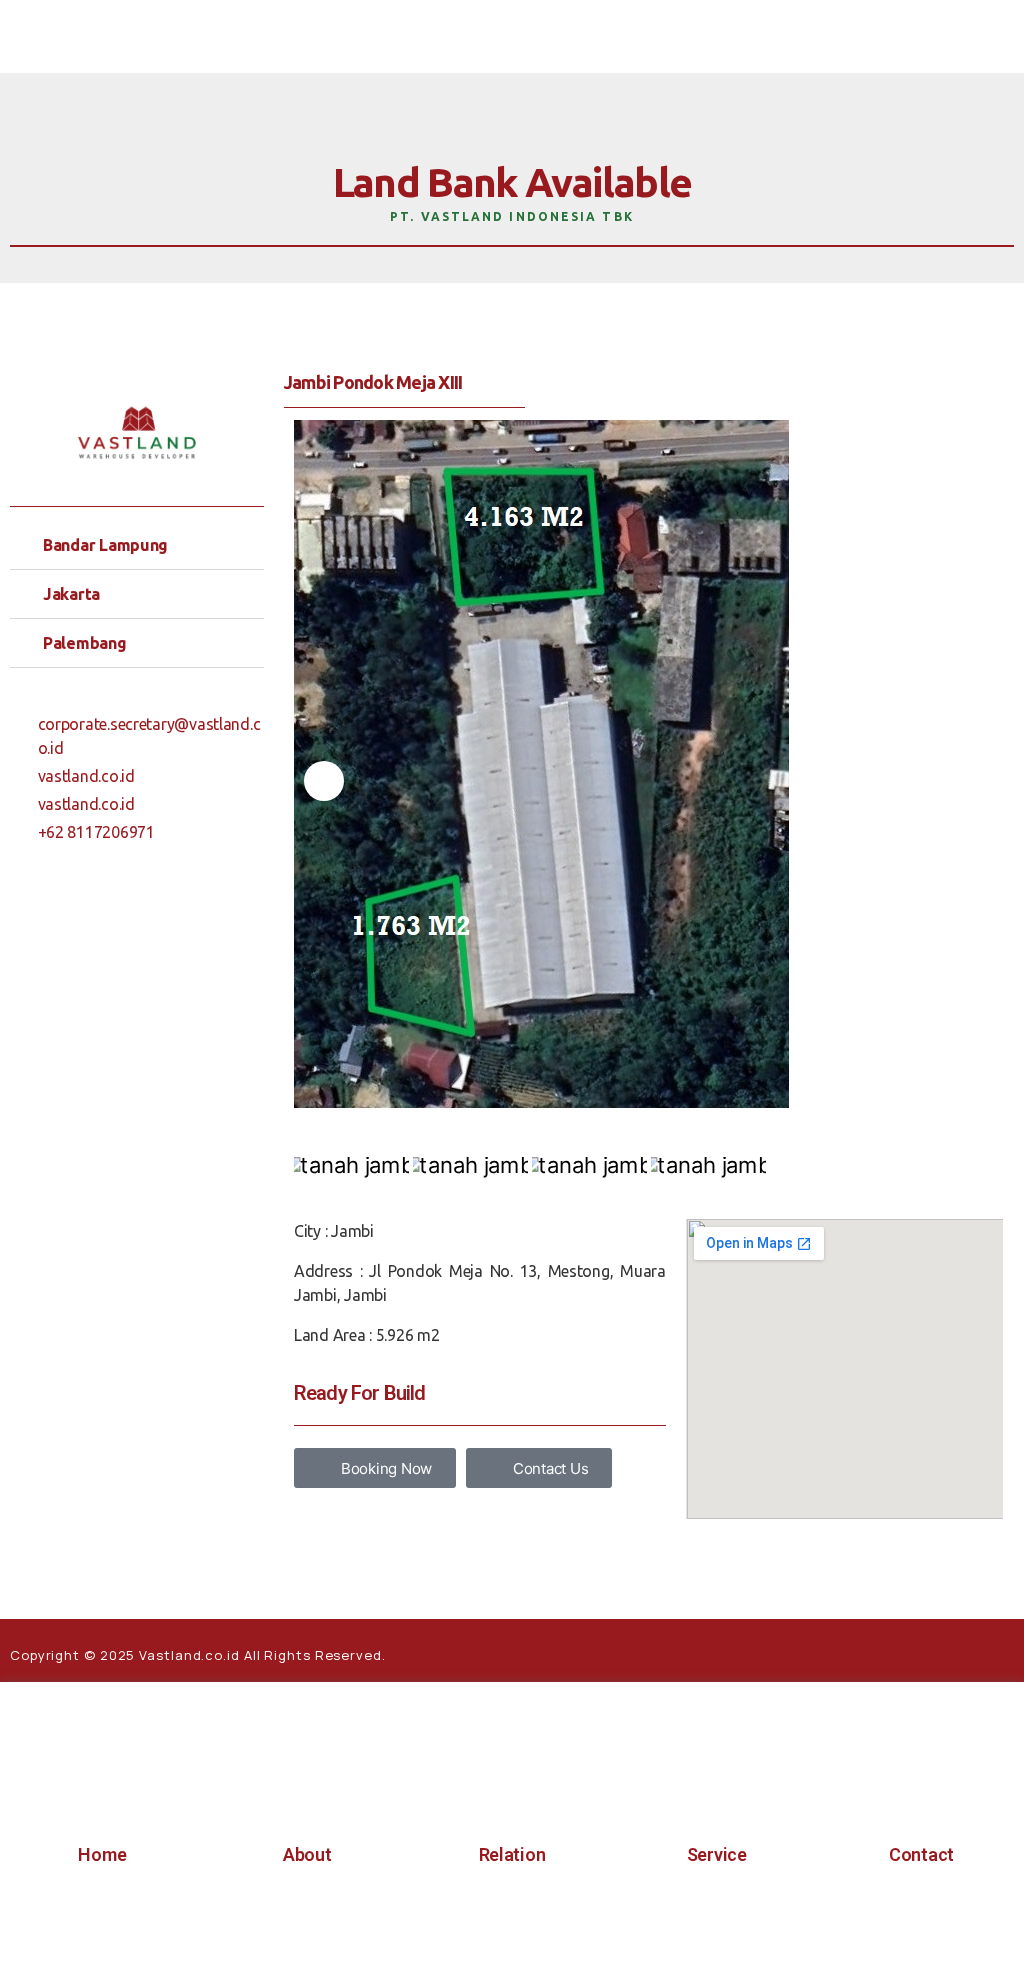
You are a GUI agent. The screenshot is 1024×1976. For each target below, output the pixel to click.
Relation (512, 1854)
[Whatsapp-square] (908, 1651)
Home (102, 1854)
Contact (921, 1854)
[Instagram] (950, 1651)
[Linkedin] (993, 1651)
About (307, 1854)
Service (717, 1854)
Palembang (85, 643)
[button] (137, 545)
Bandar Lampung (105, 545)
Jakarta (71, 594)
